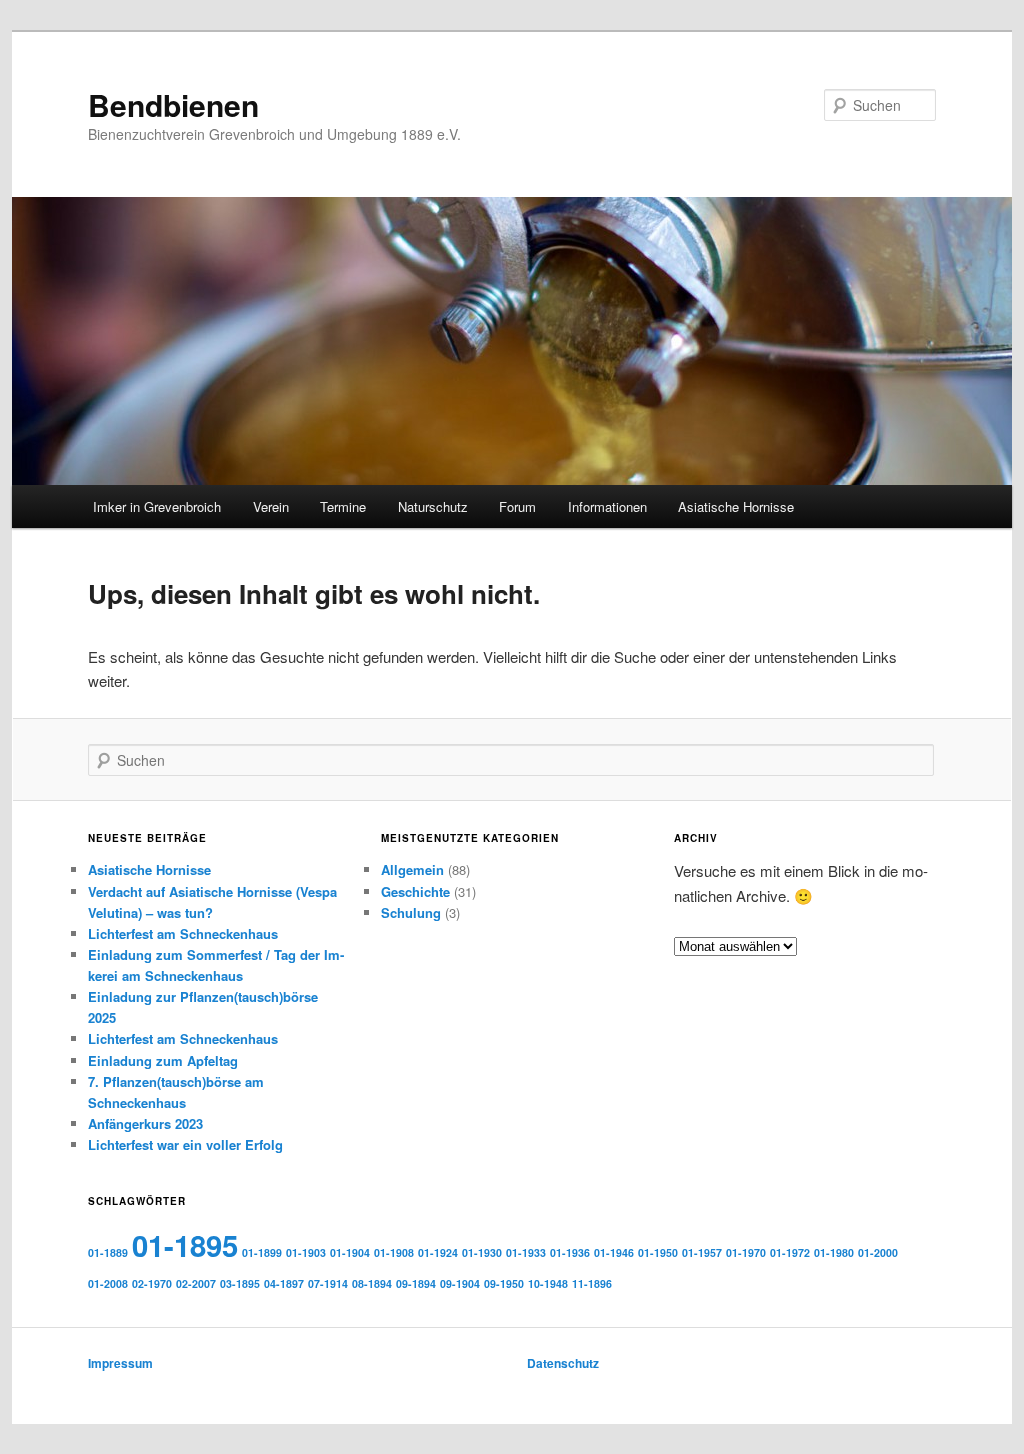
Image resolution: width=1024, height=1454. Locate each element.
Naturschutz (433, 506)
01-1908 (394, 1252)
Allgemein (412, 869)
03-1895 (240, 1283)
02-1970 (152, 1283)
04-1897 (284, 1283)
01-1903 (306, 1252)
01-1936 (570, 1252)
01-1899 (262, 1252)
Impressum (120, 1363)
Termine (343, 506)
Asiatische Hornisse (736, 506)
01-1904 (350, 1252)
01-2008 (108, 1283)
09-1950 (504, 1283)
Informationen (607, 506)
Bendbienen (173, 104)
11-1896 (592, 1283)
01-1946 (614, 1252)
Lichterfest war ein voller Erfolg (185, 1144)
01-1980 (834, 1252)
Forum (517, 506)
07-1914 (328, 1283)
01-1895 (185, 1245)
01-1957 (702, 1252)
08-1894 (372, 1283)
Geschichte (415, 891)
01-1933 (526, 1252)
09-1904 (460, 1283)
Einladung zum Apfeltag (163, 1060)
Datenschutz (563, 1363)
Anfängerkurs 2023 (145, 1123)
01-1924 (438, 1252)
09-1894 (416, 1283)
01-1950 (658, 1252)
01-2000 (878, 1252)
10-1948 (548, 1283)
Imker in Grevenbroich (157, 506)
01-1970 (746, 1252)
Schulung (411, 912)
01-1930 (482, 1252)
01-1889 (108, 1252)
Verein (271, 506)
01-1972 (790, 1252)
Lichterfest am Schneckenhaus (183, 933)
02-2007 (196, 1283)
